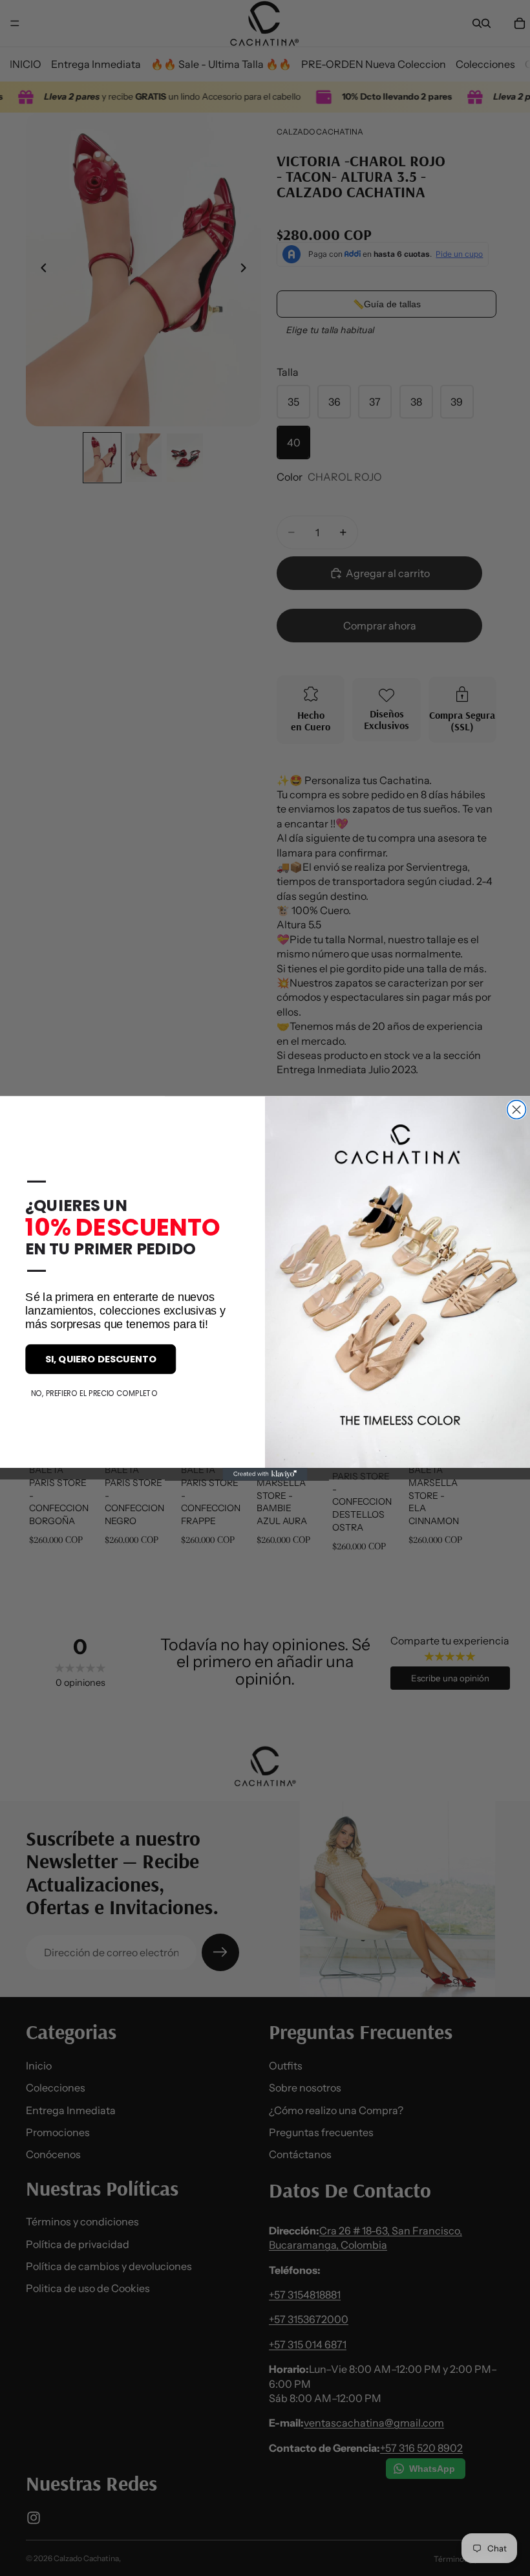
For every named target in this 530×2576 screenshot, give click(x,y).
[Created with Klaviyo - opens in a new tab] (265, 1474)
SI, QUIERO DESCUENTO (101, 1359)
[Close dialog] (517, 1109)
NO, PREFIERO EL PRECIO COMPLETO (94, 1393)
